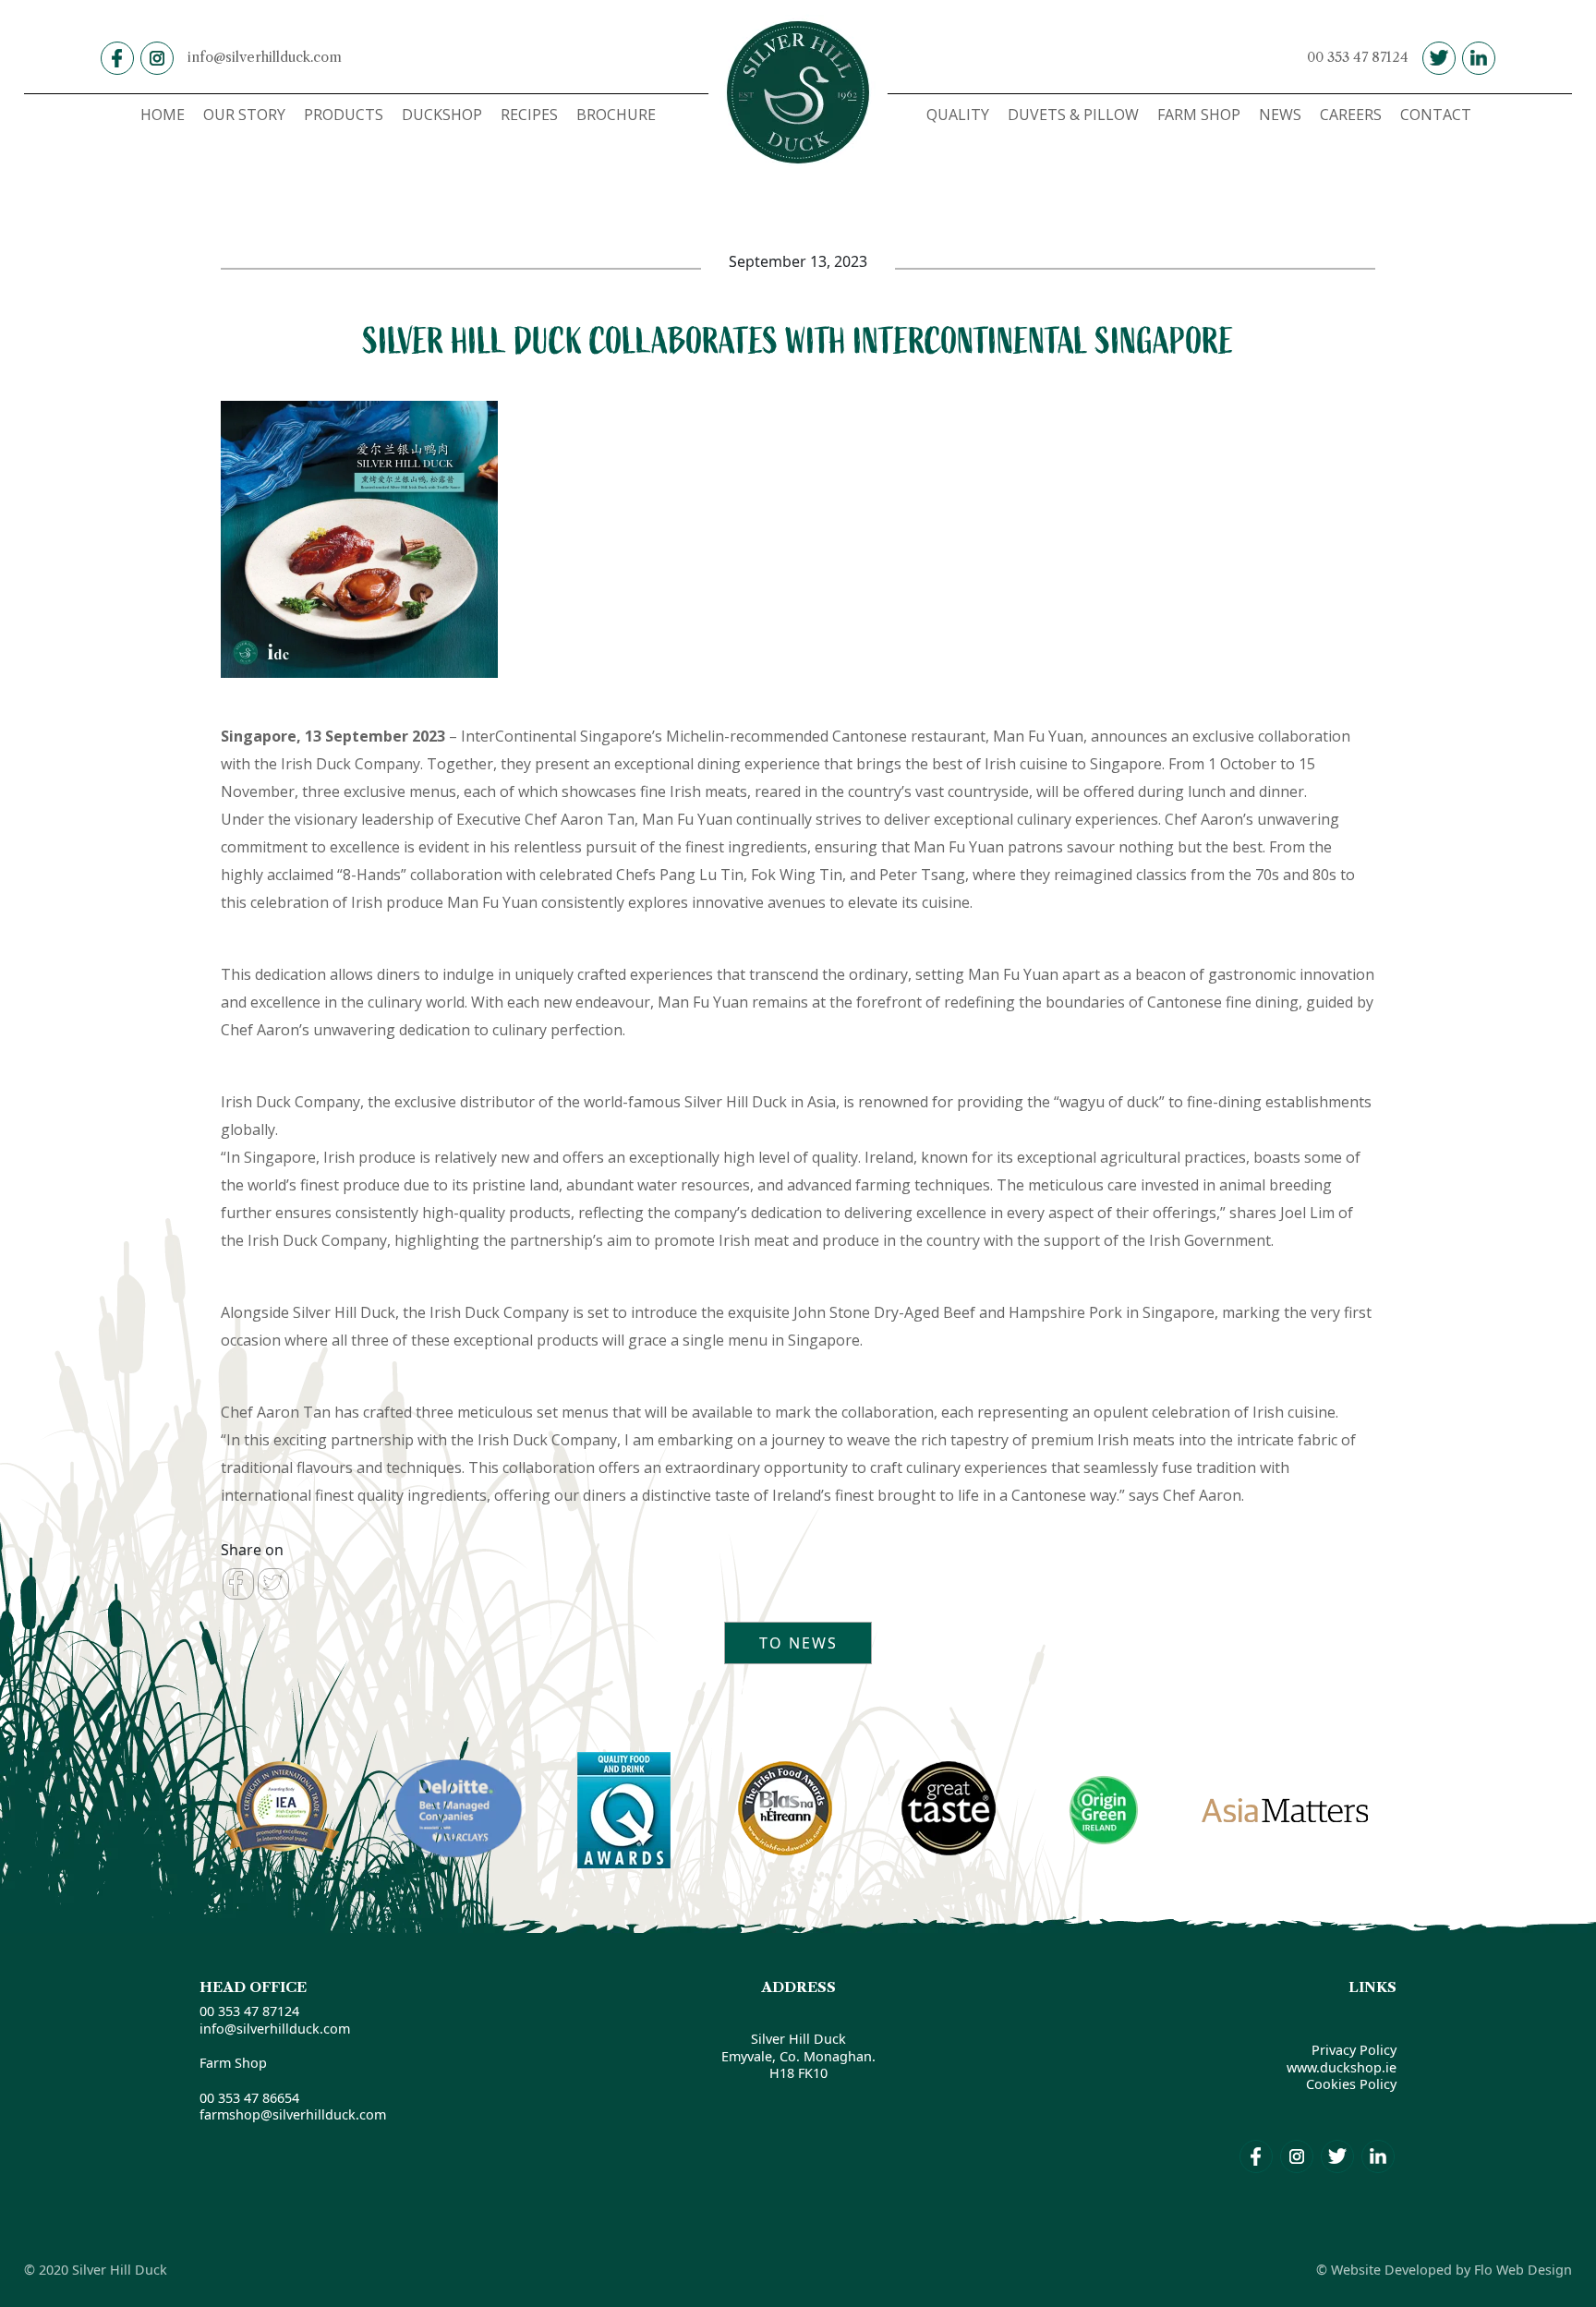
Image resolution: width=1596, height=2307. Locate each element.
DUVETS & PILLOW (1073, 115)
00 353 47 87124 (1358, 57)
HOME (163, 115)
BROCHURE (616, 115)
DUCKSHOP (442, 115)
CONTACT (1436, 115)
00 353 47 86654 (249, 2098)
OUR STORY (244, 115)
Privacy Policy (1354, 2050)
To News (798, 1643)
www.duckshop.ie (1342, 2067)
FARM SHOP (1199, 115)
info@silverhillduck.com (265, 57)
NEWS (1280, 115)
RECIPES (529, 115)
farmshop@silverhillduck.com (293, 2114)
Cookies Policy (1351, 2084)
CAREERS (1351, 115)
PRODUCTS (344, 115)
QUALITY (958, 115)
